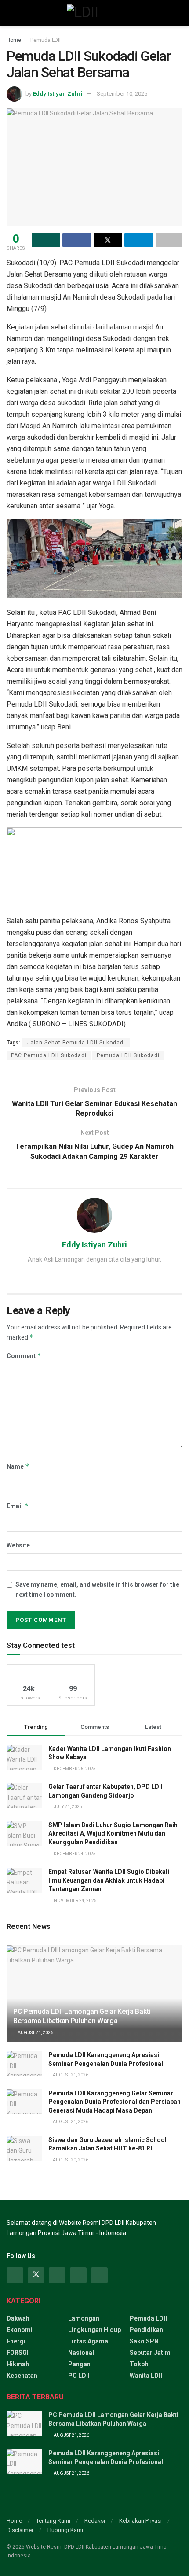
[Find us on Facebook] (15, 2275)
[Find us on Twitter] (36, 2275)
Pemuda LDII (45, 40)
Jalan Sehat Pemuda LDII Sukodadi (76, 1043)
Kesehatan (22, 2376)
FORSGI (18, 2353)
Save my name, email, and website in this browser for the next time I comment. (97, 1589)
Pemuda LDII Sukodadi (128, 1055)
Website (18, 1545)
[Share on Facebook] (77, 240)
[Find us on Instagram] (57, 2275)
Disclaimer (20, 2530)
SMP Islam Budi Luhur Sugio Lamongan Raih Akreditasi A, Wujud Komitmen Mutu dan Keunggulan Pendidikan (113, 1834)
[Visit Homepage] (94, 13)
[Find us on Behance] (78, 2275)
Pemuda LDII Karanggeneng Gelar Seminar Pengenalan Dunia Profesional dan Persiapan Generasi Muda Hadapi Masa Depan (114, 2102)
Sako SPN (144, 2341)
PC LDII (79, 2376)
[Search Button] (179, 13)
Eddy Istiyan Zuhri (58, 94)
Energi (16, 2341)
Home (14, 40)
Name (18, 1466)
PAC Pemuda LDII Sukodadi (49, 1055)
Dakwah (18, 2318)
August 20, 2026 (70, 2160)
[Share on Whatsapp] (46, 240)
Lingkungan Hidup (94, 2330)
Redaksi (95, 2521)
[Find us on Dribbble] (99, 2275)
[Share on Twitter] (108, 240)
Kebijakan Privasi (140, 2521)
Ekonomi (20, 2330)
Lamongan (84, 2318)
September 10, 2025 (122, 94)
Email (18, 1506)
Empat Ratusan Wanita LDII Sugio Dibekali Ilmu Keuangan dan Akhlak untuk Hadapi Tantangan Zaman (109, 1880)
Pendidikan (146, 2330)
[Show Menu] (10, 13)
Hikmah (18, 2364)
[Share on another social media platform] (169, 240)
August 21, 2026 (35, 2033)
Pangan (79, 2364)
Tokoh (139, 2364)
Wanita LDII (146, 2376)
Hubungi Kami (65, 2530)
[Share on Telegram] (139, 240)
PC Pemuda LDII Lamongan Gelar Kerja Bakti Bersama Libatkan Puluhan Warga (82, 2016)
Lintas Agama (88, 2341)
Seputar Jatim (150, 2353)
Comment (24, 1356)
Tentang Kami (53, 2521)
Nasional (81, 2353)
